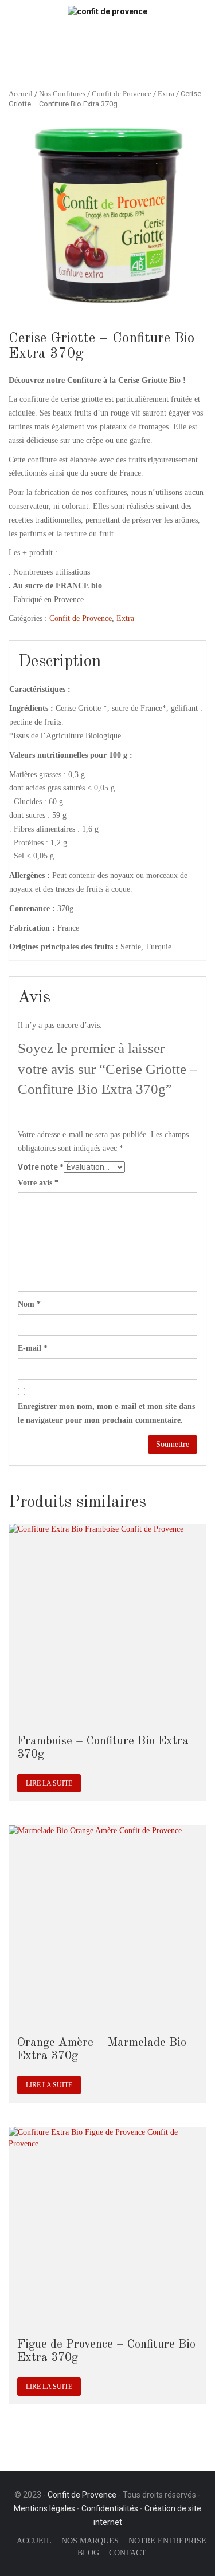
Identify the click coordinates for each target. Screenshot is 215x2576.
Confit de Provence (122, 94)
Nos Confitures (62, 94)
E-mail (33, 1348)
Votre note (41, 1167)
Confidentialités (110, 2508)
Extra (166, 94)
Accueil (21, 94)
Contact (128, 2553)
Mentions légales (44, 2508)
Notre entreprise (167, 2541)
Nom (29, 1304)
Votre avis (38, 1183)
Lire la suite (49, 1783)
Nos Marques (90, 2541)
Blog (88, 2553)
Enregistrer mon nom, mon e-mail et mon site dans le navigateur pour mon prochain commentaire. (106, 1413)
